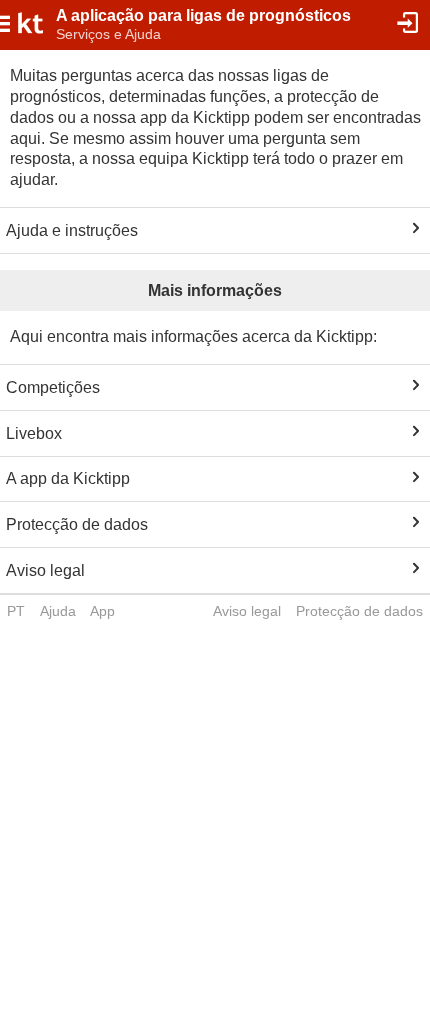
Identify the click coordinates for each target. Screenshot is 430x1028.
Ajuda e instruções (72, 230)
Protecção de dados (77, 524)
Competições (53, 387)
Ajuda (58, 611)
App (102, 611)
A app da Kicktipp (68, 478)
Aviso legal (45, 570)
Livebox (34, 433)
